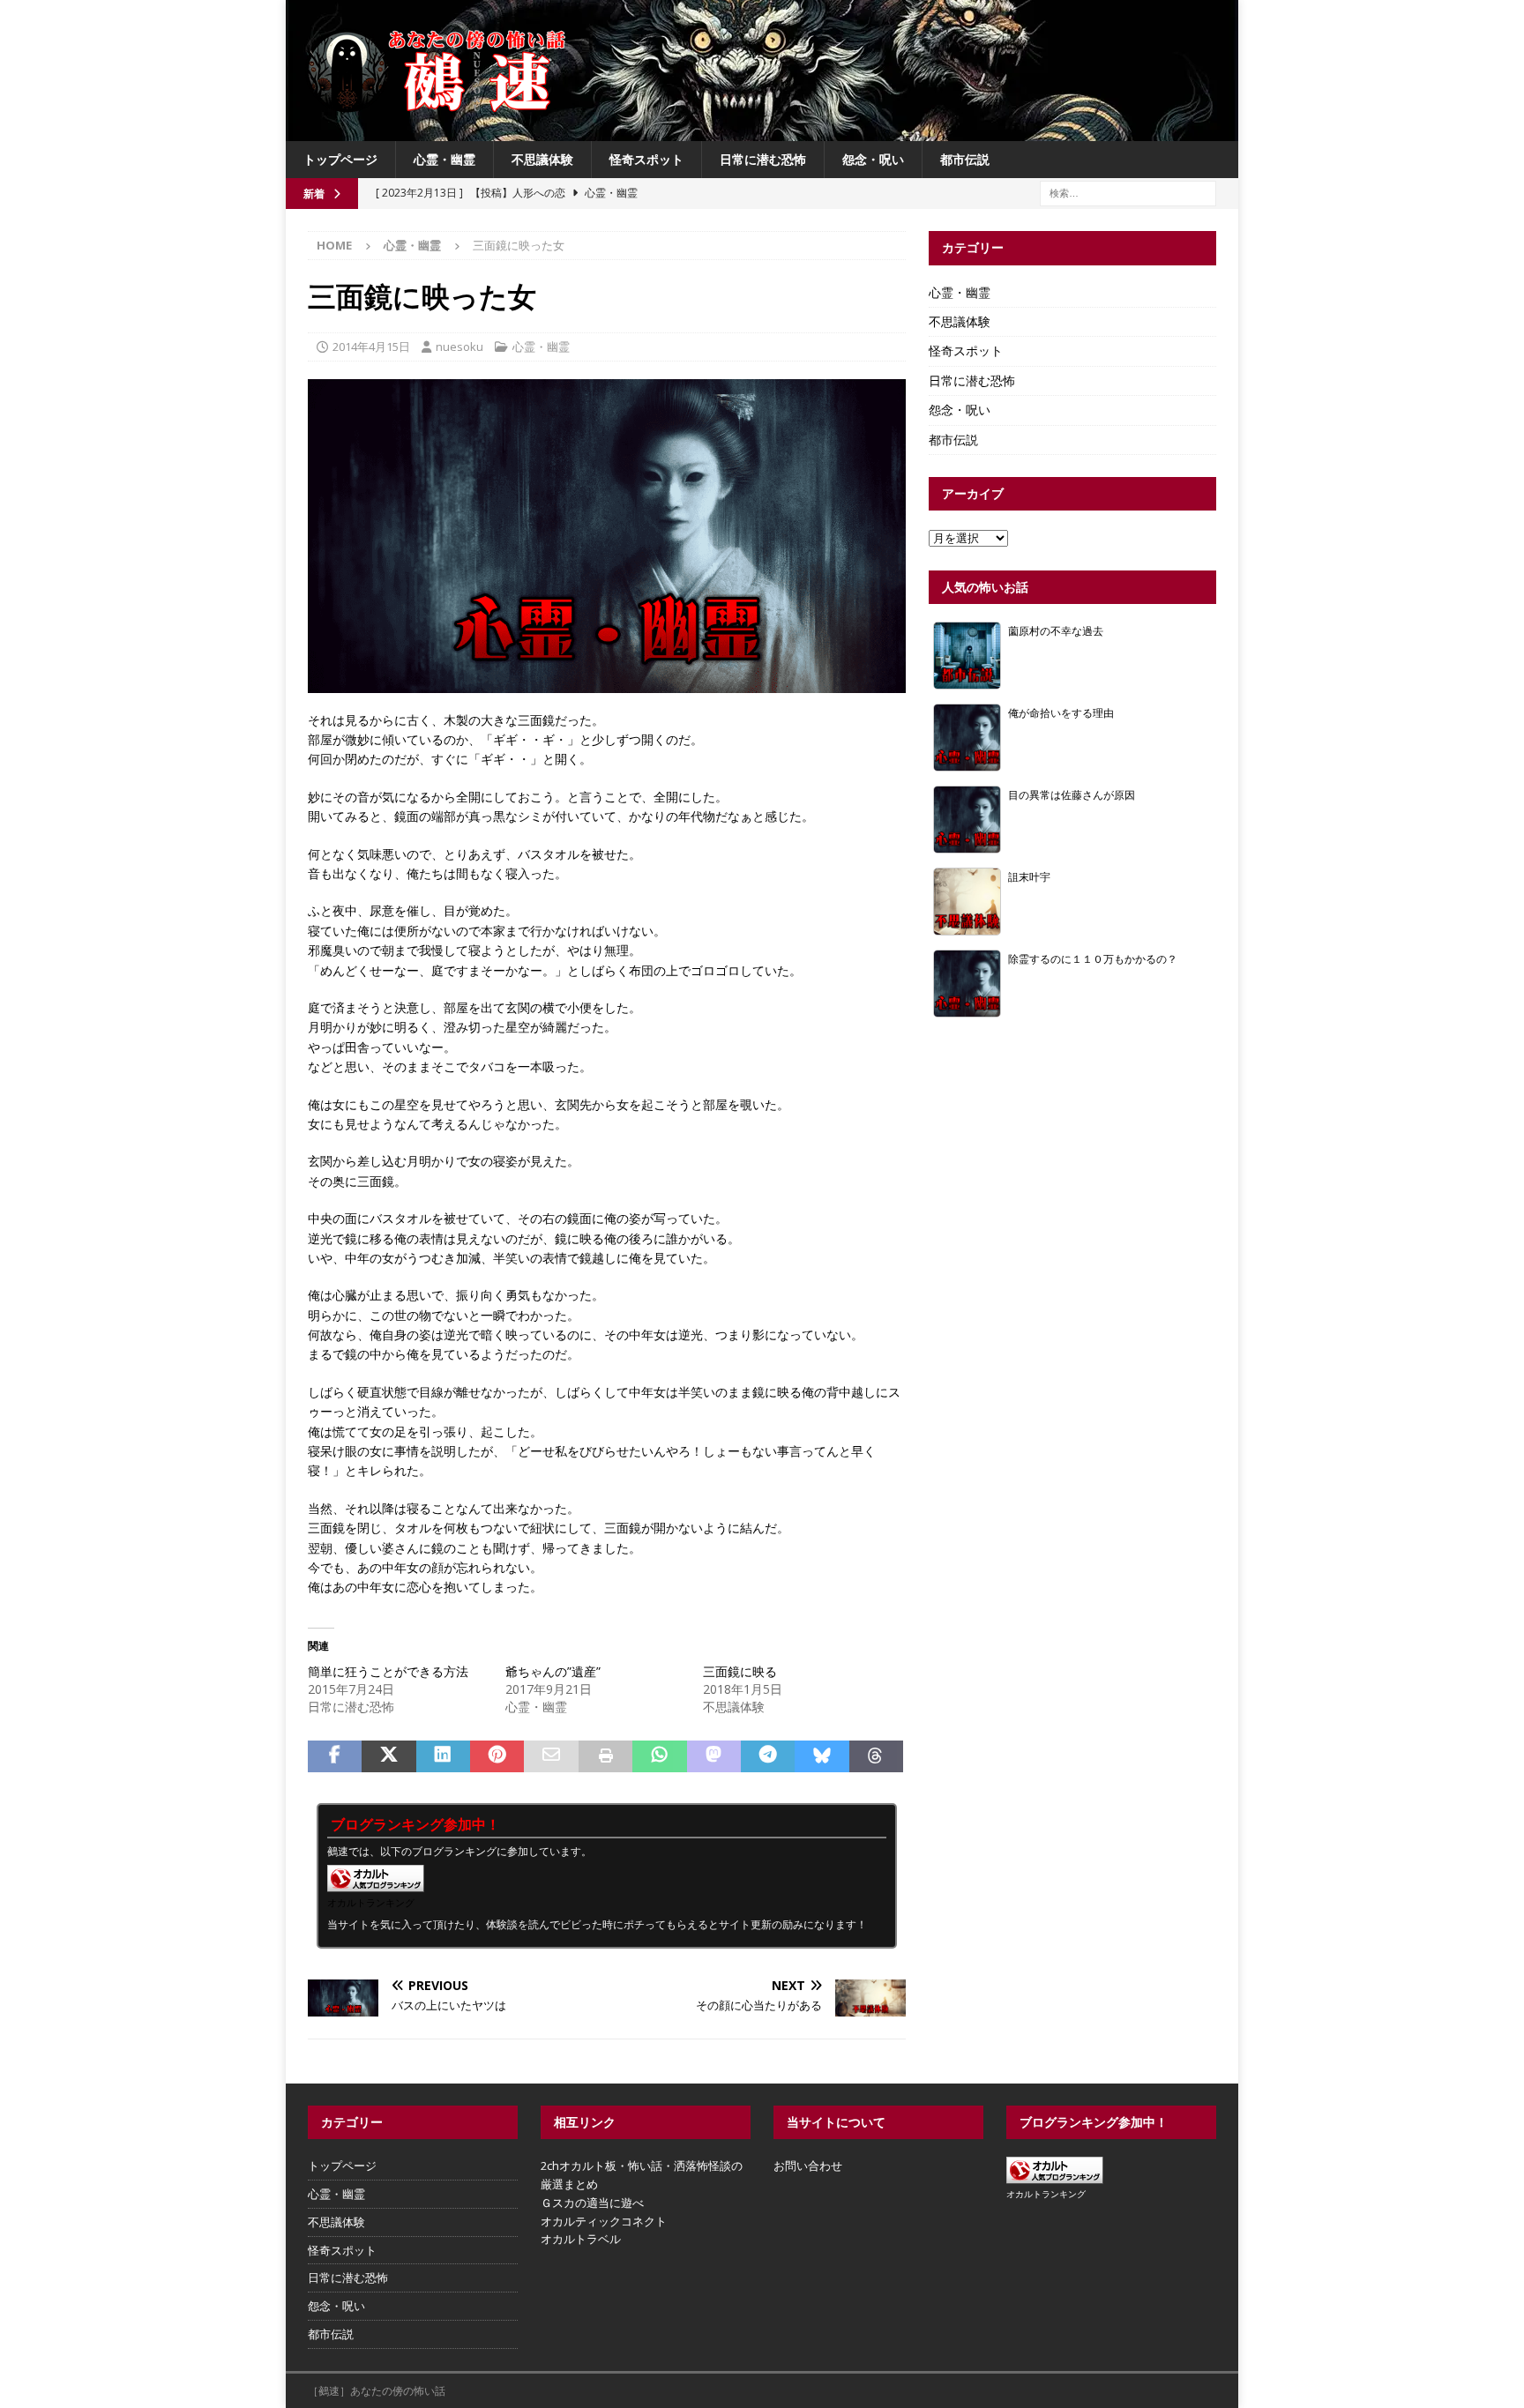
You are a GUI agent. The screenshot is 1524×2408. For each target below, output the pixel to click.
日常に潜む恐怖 (763, 159)
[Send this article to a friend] (551, 1756)
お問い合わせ (808, 2166)
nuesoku (459, 347)
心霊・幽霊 (444, 159)
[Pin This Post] (497, 1756)
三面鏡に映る (740, 1671)
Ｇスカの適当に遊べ (592, 2203)
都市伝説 (965, 159)
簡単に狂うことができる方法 (388, 1671)
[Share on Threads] (876, 1756)
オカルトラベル (581, 2239)
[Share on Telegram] (768, 1756)
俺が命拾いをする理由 (1061, 712)
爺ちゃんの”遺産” (553, 1671)
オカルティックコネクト (604, 2221)
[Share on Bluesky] (822, 1756)
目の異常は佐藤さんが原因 (1072, 794)
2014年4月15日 (371, 347)
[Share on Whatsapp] (659, 1756)
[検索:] (1128, 193)
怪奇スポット (646, 159)
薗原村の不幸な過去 (1056, 630)
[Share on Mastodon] (714, 1756)
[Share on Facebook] (335, 1756)
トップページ (340, 159)
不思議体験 (542, 159)
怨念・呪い (873, 159)
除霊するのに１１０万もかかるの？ (1093, 958)
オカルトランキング (371, 1902)
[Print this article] (605, 1756)
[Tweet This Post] (388, 1756)
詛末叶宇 (1029, 876)
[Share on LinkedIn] (443, 1756)
